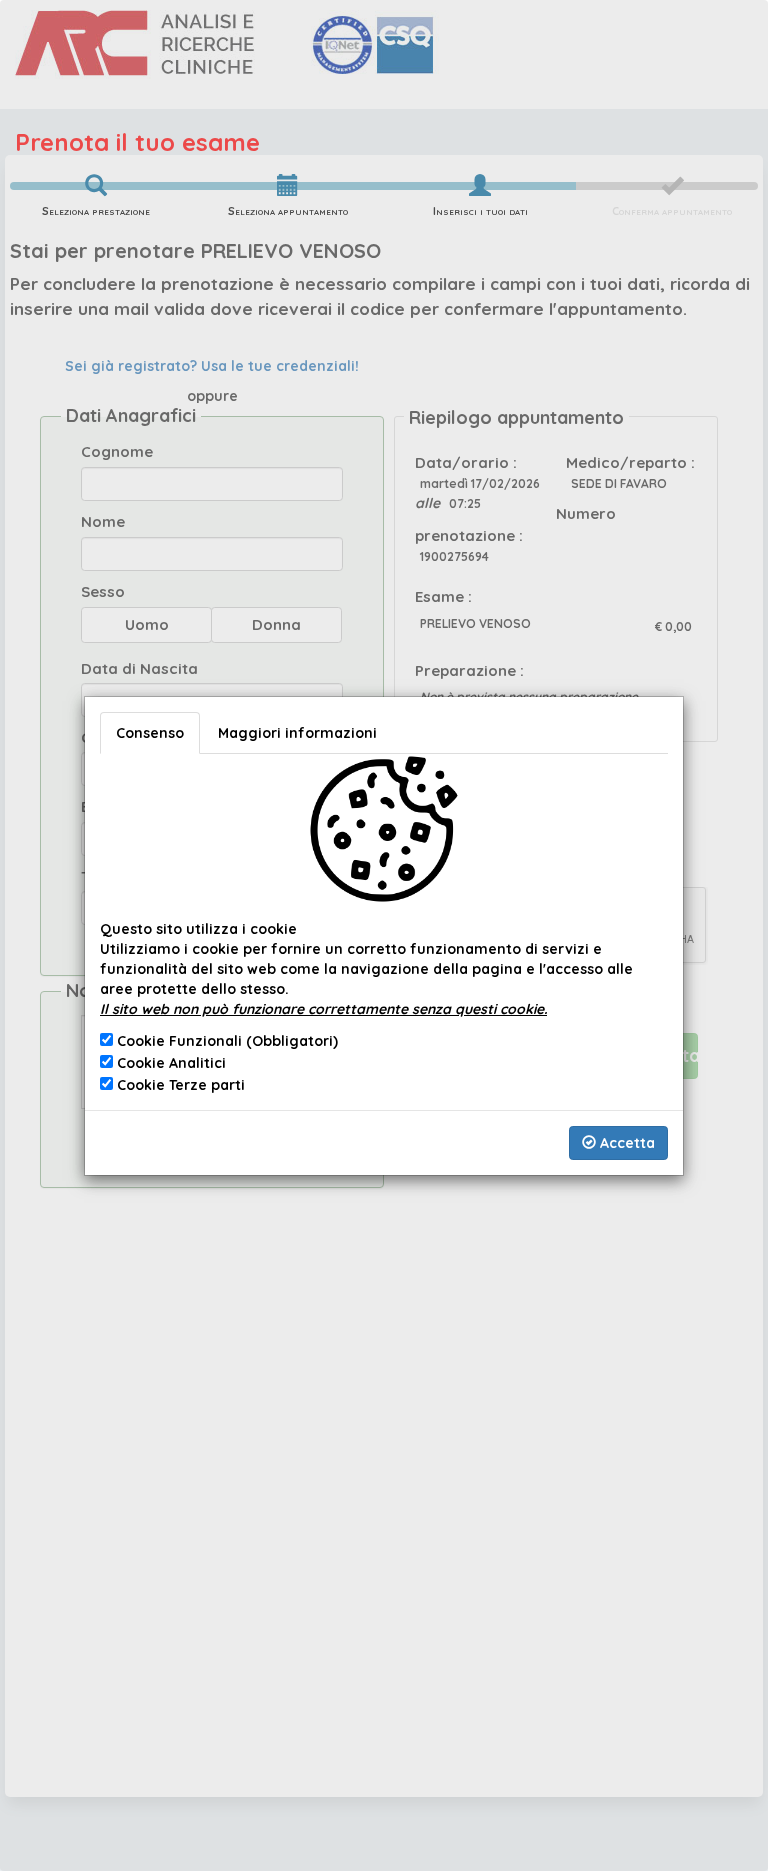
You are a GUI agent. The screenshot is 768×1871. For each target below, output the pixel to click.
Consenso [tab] (150, 733)
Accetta (625, 1143)
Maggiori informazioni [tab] (297, 733)
